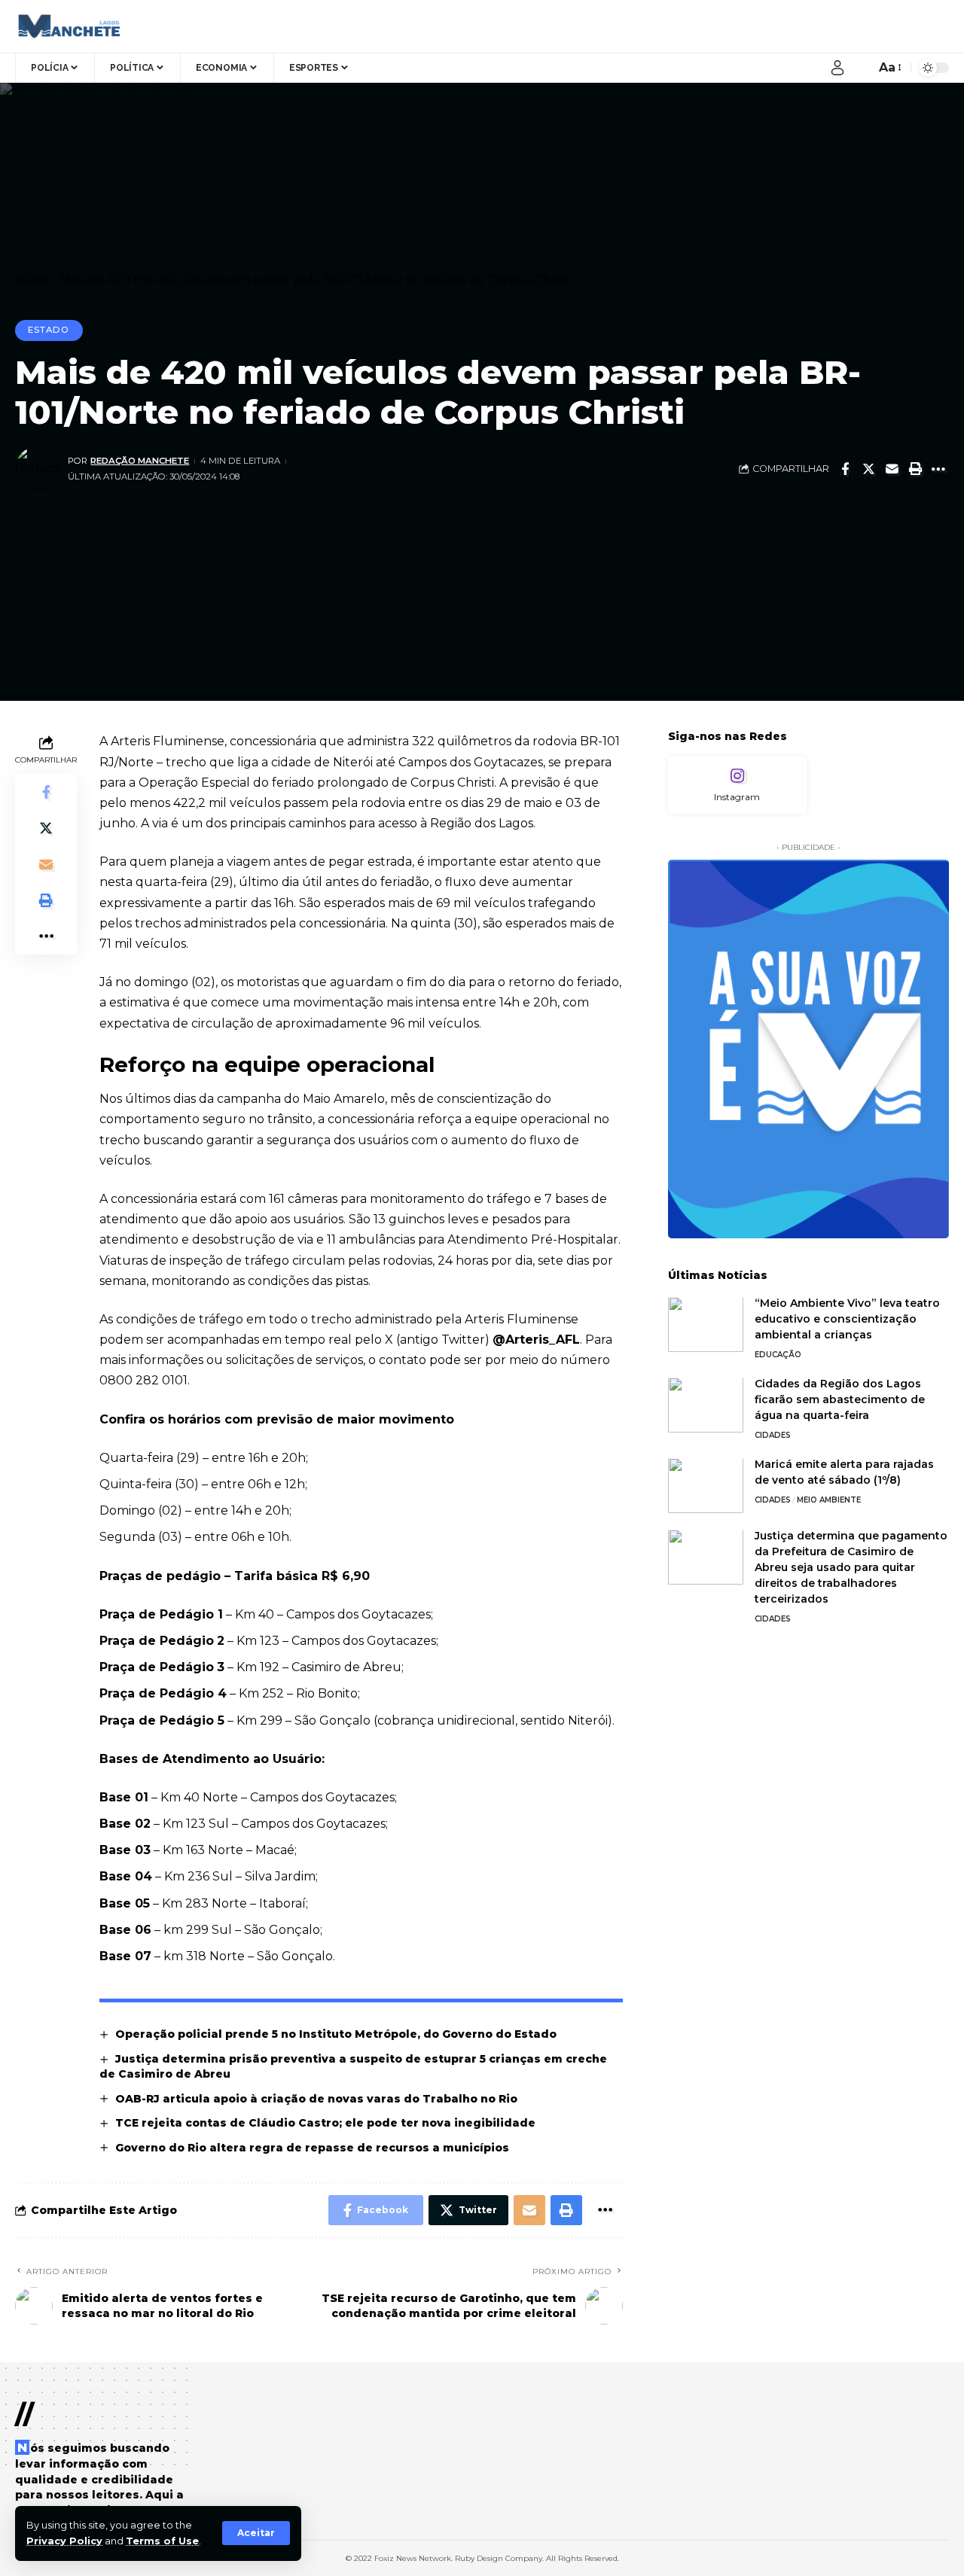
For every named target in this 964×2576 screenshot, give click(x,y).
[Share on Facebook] (845, 469)
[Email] (892, 469)
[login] (837, 68)
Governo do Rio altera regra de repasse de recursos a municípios (314, 2148)
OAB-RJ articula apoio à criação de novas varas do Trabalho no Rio (316, 2099)
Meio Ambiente (829, 1501)
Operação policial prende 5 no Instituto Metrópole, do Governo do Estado (336, 2034)
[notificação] (860, 68)
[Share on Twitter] (868, 469)
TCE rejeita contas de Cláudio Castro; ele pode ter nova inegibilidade (325, 2123)
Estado (49, 330)
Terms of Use (162, 2541)
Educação (778, 1355)
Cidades (773, 1436)
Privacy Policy (64, 2541)
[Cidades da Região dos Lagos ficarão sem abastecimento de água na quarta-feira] (706, 1405)
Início (31, 280)
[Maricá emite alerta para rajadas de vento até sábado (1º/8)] (706, 1486)
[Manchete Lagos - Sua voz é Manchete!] (67, 26)
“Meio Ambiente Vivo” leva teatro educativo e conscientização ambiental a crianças (847, 1320)
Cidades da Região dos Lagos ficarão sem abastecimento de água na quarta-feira (840, 1400)
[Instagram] (737, 786)
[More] (938, 469)
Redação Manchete (140, 461)
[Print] (915, 469)
